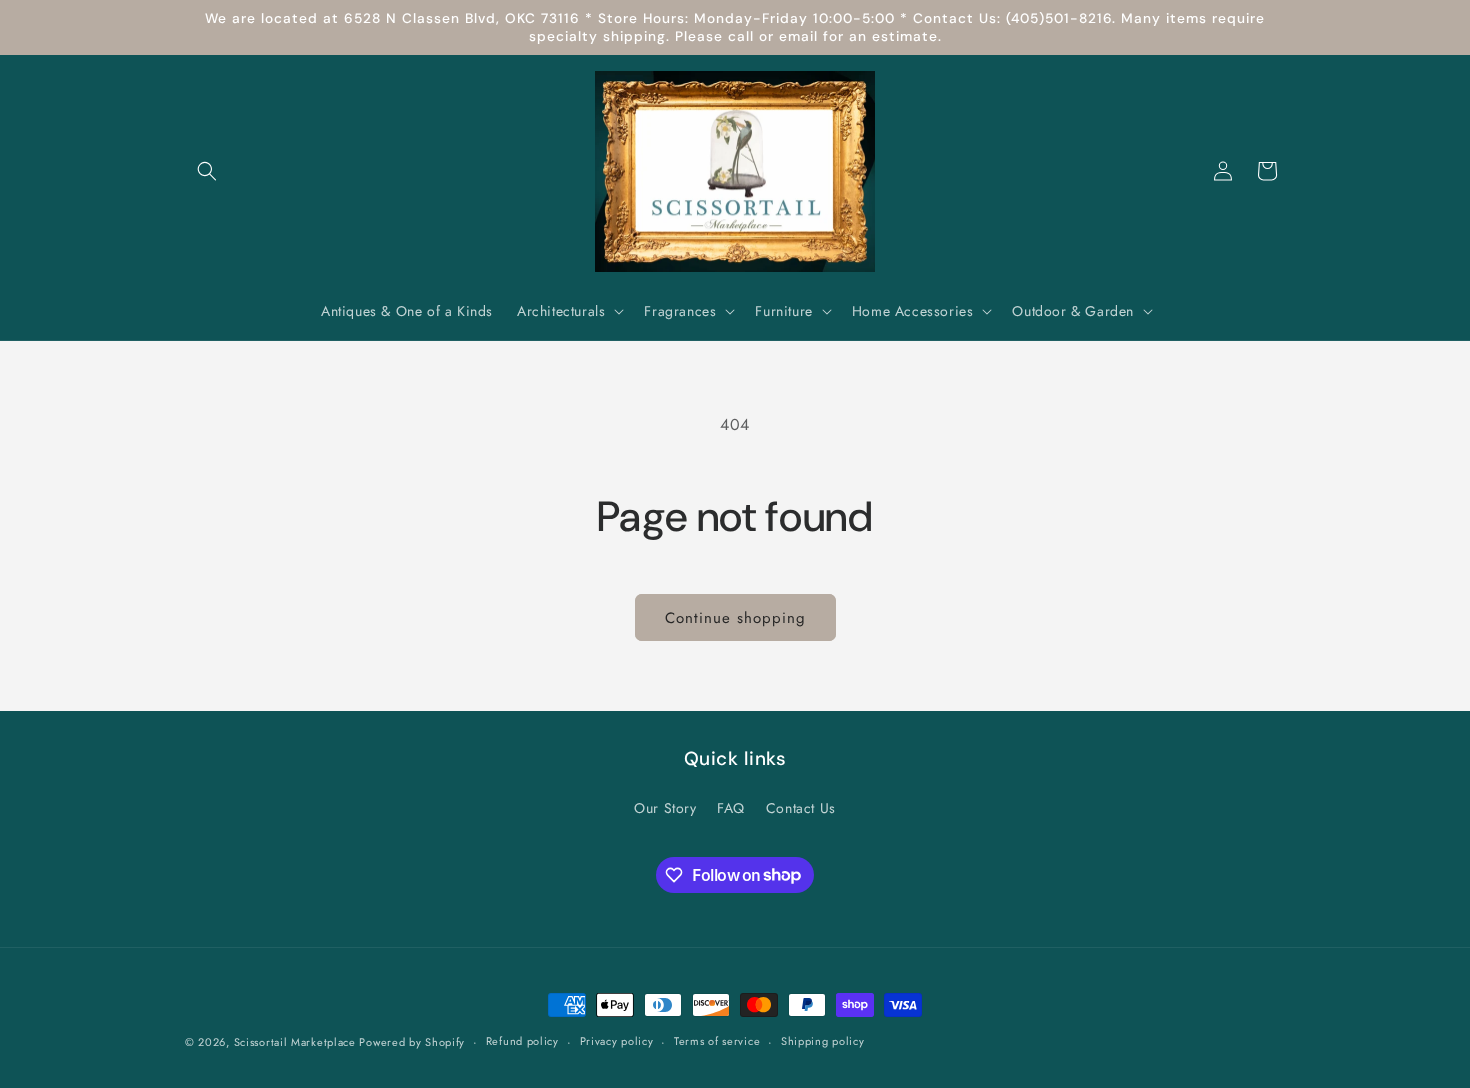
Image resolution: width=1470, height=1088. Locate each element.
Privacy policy (617, 1041)
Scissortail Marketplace (297, 1042)
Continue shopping (735, 618)
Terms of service (717, 1041)
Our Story (665, 808)
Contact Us (801, 808)
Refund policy (522, 1041)
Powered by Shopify (412, 1042)
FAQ (731, 808)
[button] (207, 171)
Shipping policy (823, 1041)
